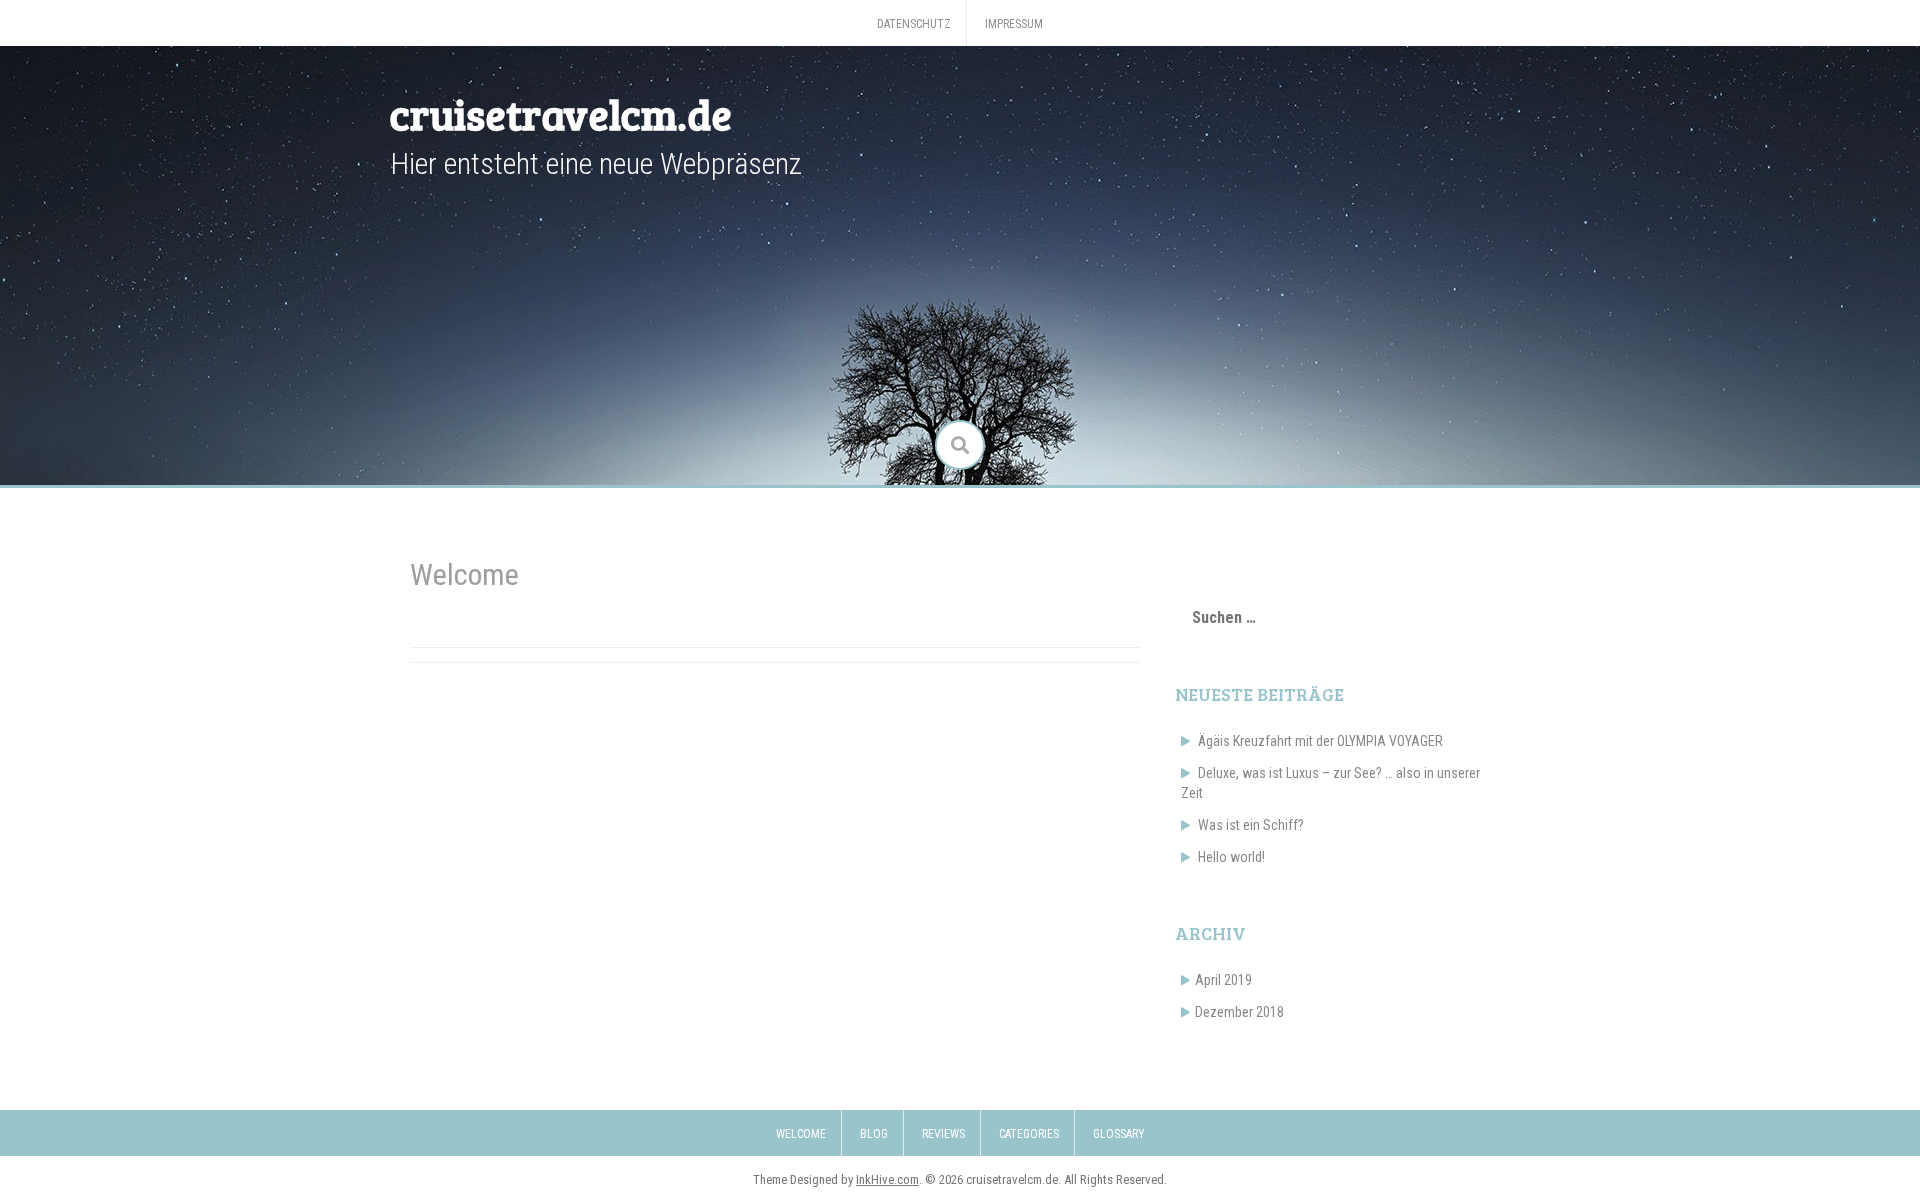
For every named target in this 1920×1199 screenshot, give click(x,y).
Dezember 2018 (1239, 1012)
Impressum (1014, 24)
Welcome (801, 1134)
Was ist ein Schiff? (1251, 825)
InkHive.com (887, 1179)
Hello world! (1231, 857)
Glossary (1119, 1134)
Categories (1029, 1134)
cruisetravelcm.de (561, 113)
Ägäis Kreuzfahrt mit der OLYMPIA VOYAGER (1320, 741)
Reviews (943, 1134)
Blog (874, 1134)
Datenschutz (914, 24)
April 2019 (1223, 980)
